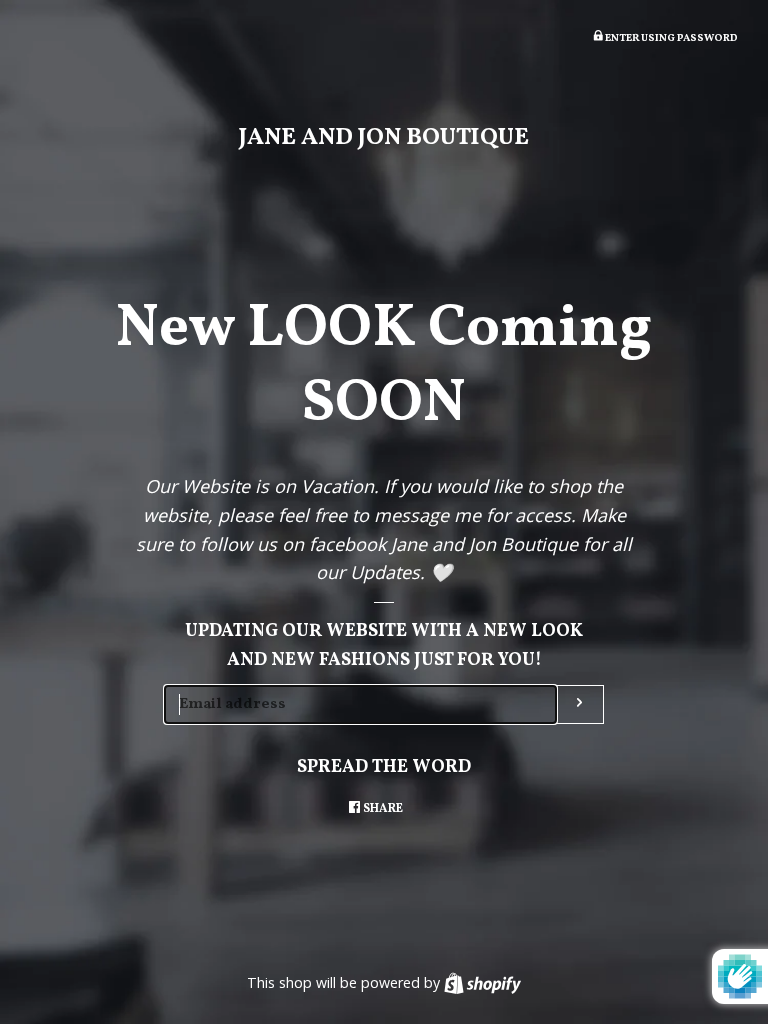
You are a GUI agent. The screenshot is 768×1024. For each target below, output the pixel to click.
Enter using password (670, 38)
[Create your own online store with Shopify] (482, 982)
